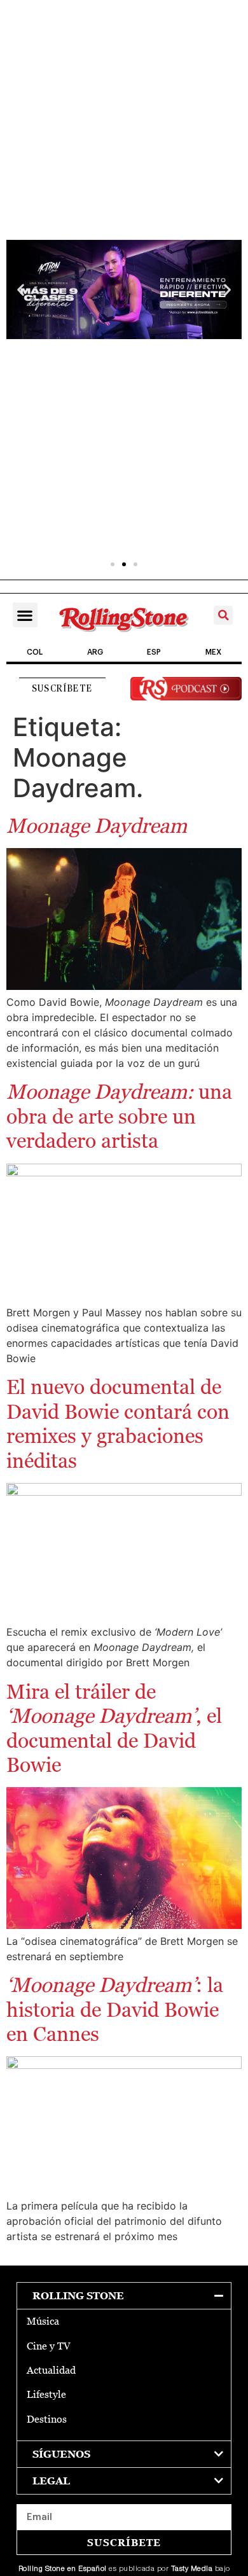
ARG (95, 652)
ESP (154, 652)
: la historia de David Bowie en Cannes (115, 2009)
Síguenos (61, 2454)
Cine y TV (49, 2346)
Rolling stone (78, 2296)
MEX (213, 652)
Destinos (47, 2419)
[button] (21, 290)
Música (43, 2321)
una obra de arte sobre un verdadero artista (119, 1116)
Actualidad (51, 2370)
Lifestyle (46, 2394)
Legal (51, 2481)
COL (35, 652)
